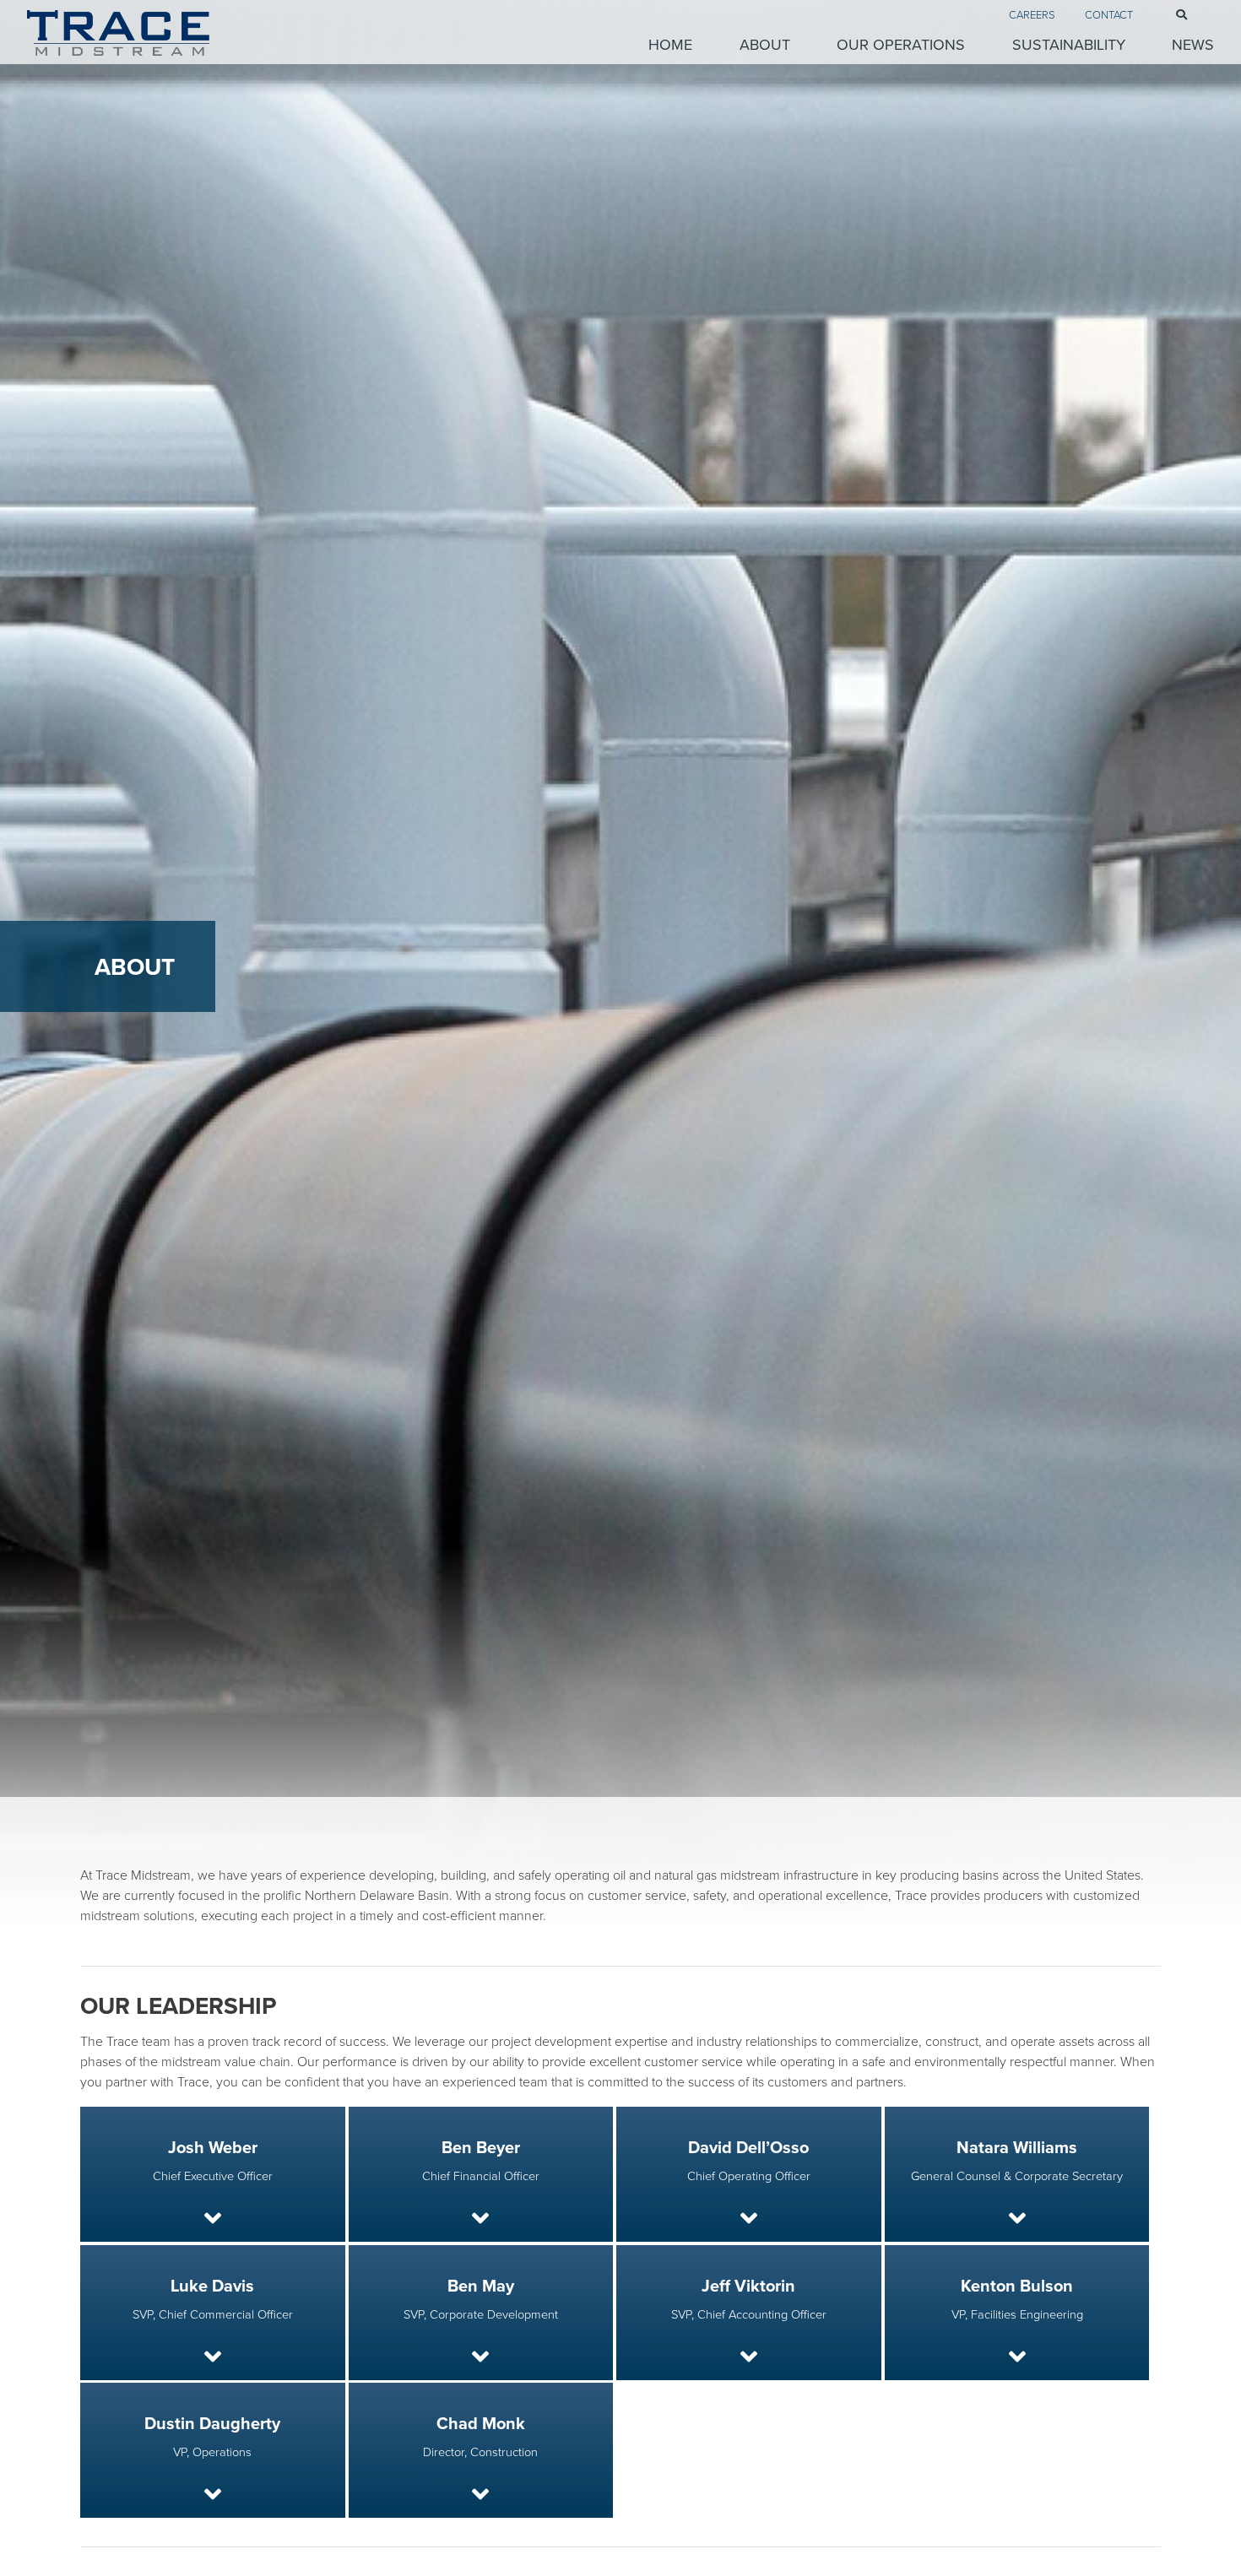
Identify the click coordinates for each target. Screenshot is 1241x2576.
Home (670, 44)
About (764, 44)
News (1193, 44)
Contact (1109, 14)
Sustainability (1068, 44)
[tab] (213, 2174)
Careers (1032, 14)
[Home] (169, 33)
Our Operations (901, 44)
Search (1168, 15)
